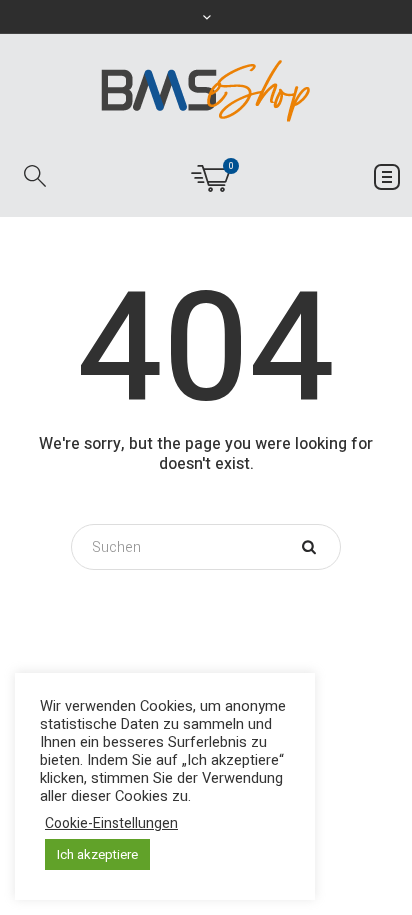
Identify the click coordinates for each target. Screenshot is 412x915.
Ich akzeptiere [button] (97, 854)
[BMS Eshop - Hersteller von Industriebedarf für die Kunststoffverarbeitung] (206, 90)
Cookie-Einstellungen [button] (111, 824)
